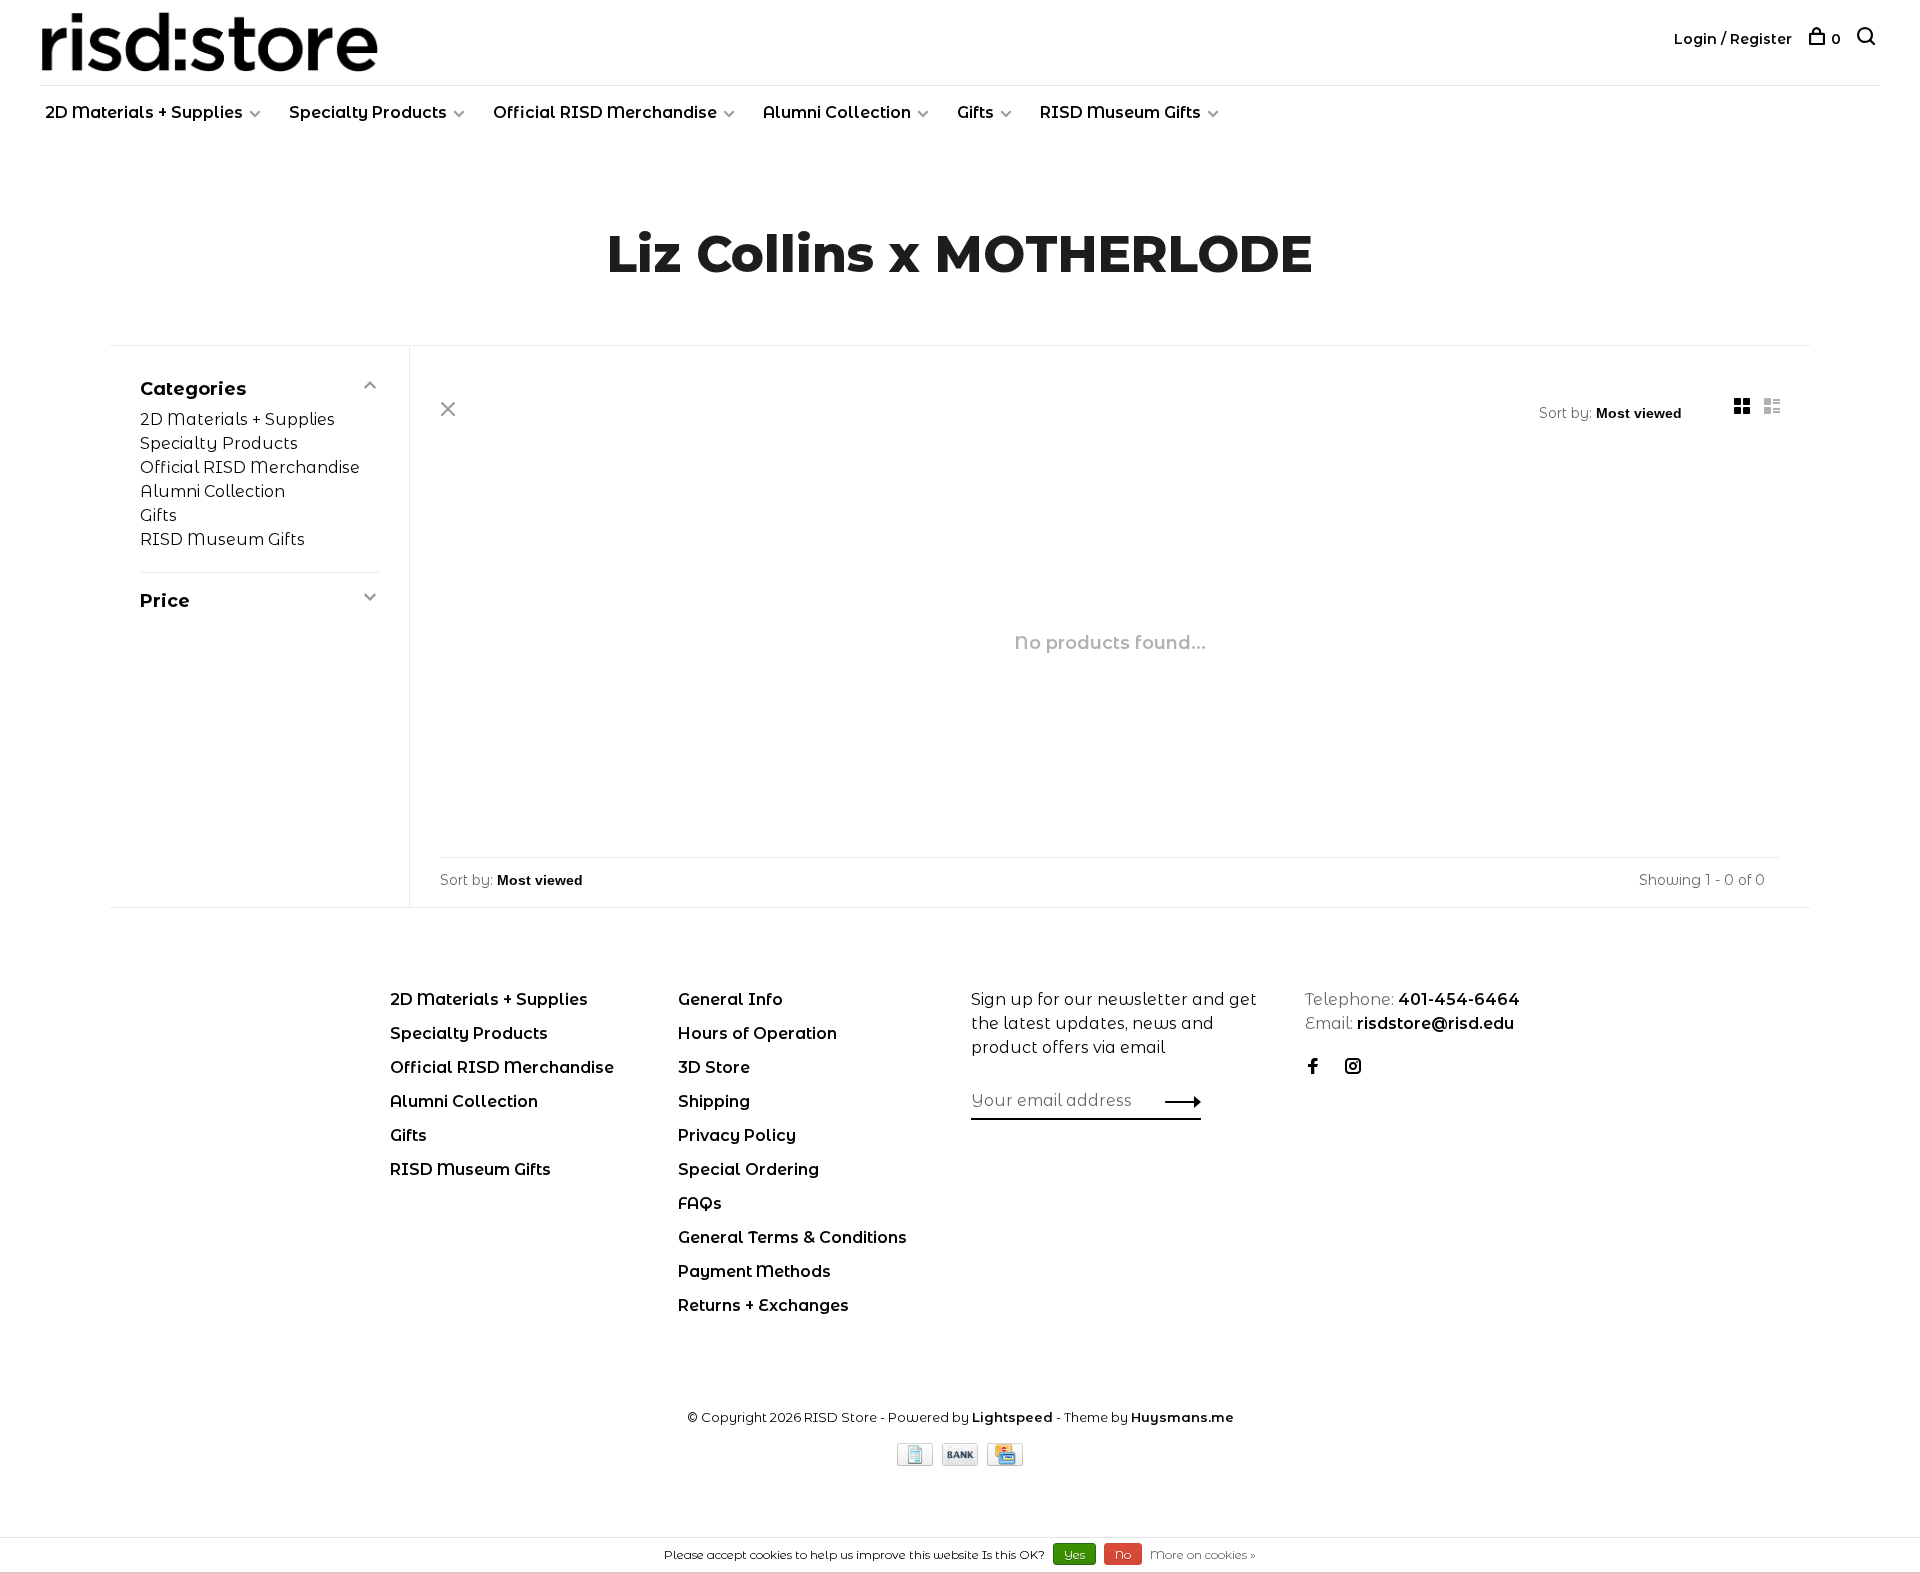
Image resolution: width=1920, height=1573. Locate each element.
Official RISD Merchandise (605, 112)
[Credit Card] (1005, 1460)
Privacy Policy (737, 1135)
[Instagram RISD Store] (1353, 1067)
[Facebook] (1313, 1067)
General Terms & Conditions (792, 1237)
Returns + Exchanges (763, 1305)
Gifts (975, 112)
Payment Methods (754, 1271)
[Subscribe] (1177, 1101)
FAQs (700, 1203)
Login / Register (1733, 39)
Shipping (714, 1101)
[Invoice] (917, 1460)
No (1123, 1554)
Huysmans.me (1182, 1417)
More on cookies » (1203, 1554)
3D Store (714, 1067)
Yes (1074, 1554)
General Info (730, 999)
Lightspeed (1012, 1417)
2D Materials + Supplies (144, 112)
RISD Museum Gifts (1120, 112)
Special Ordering (748, 1169)
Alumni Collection (837, 112)
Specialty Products (368, 112)
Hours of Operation (757, 1033)
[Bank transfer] (962, 1460)
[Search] (1868, 39)
